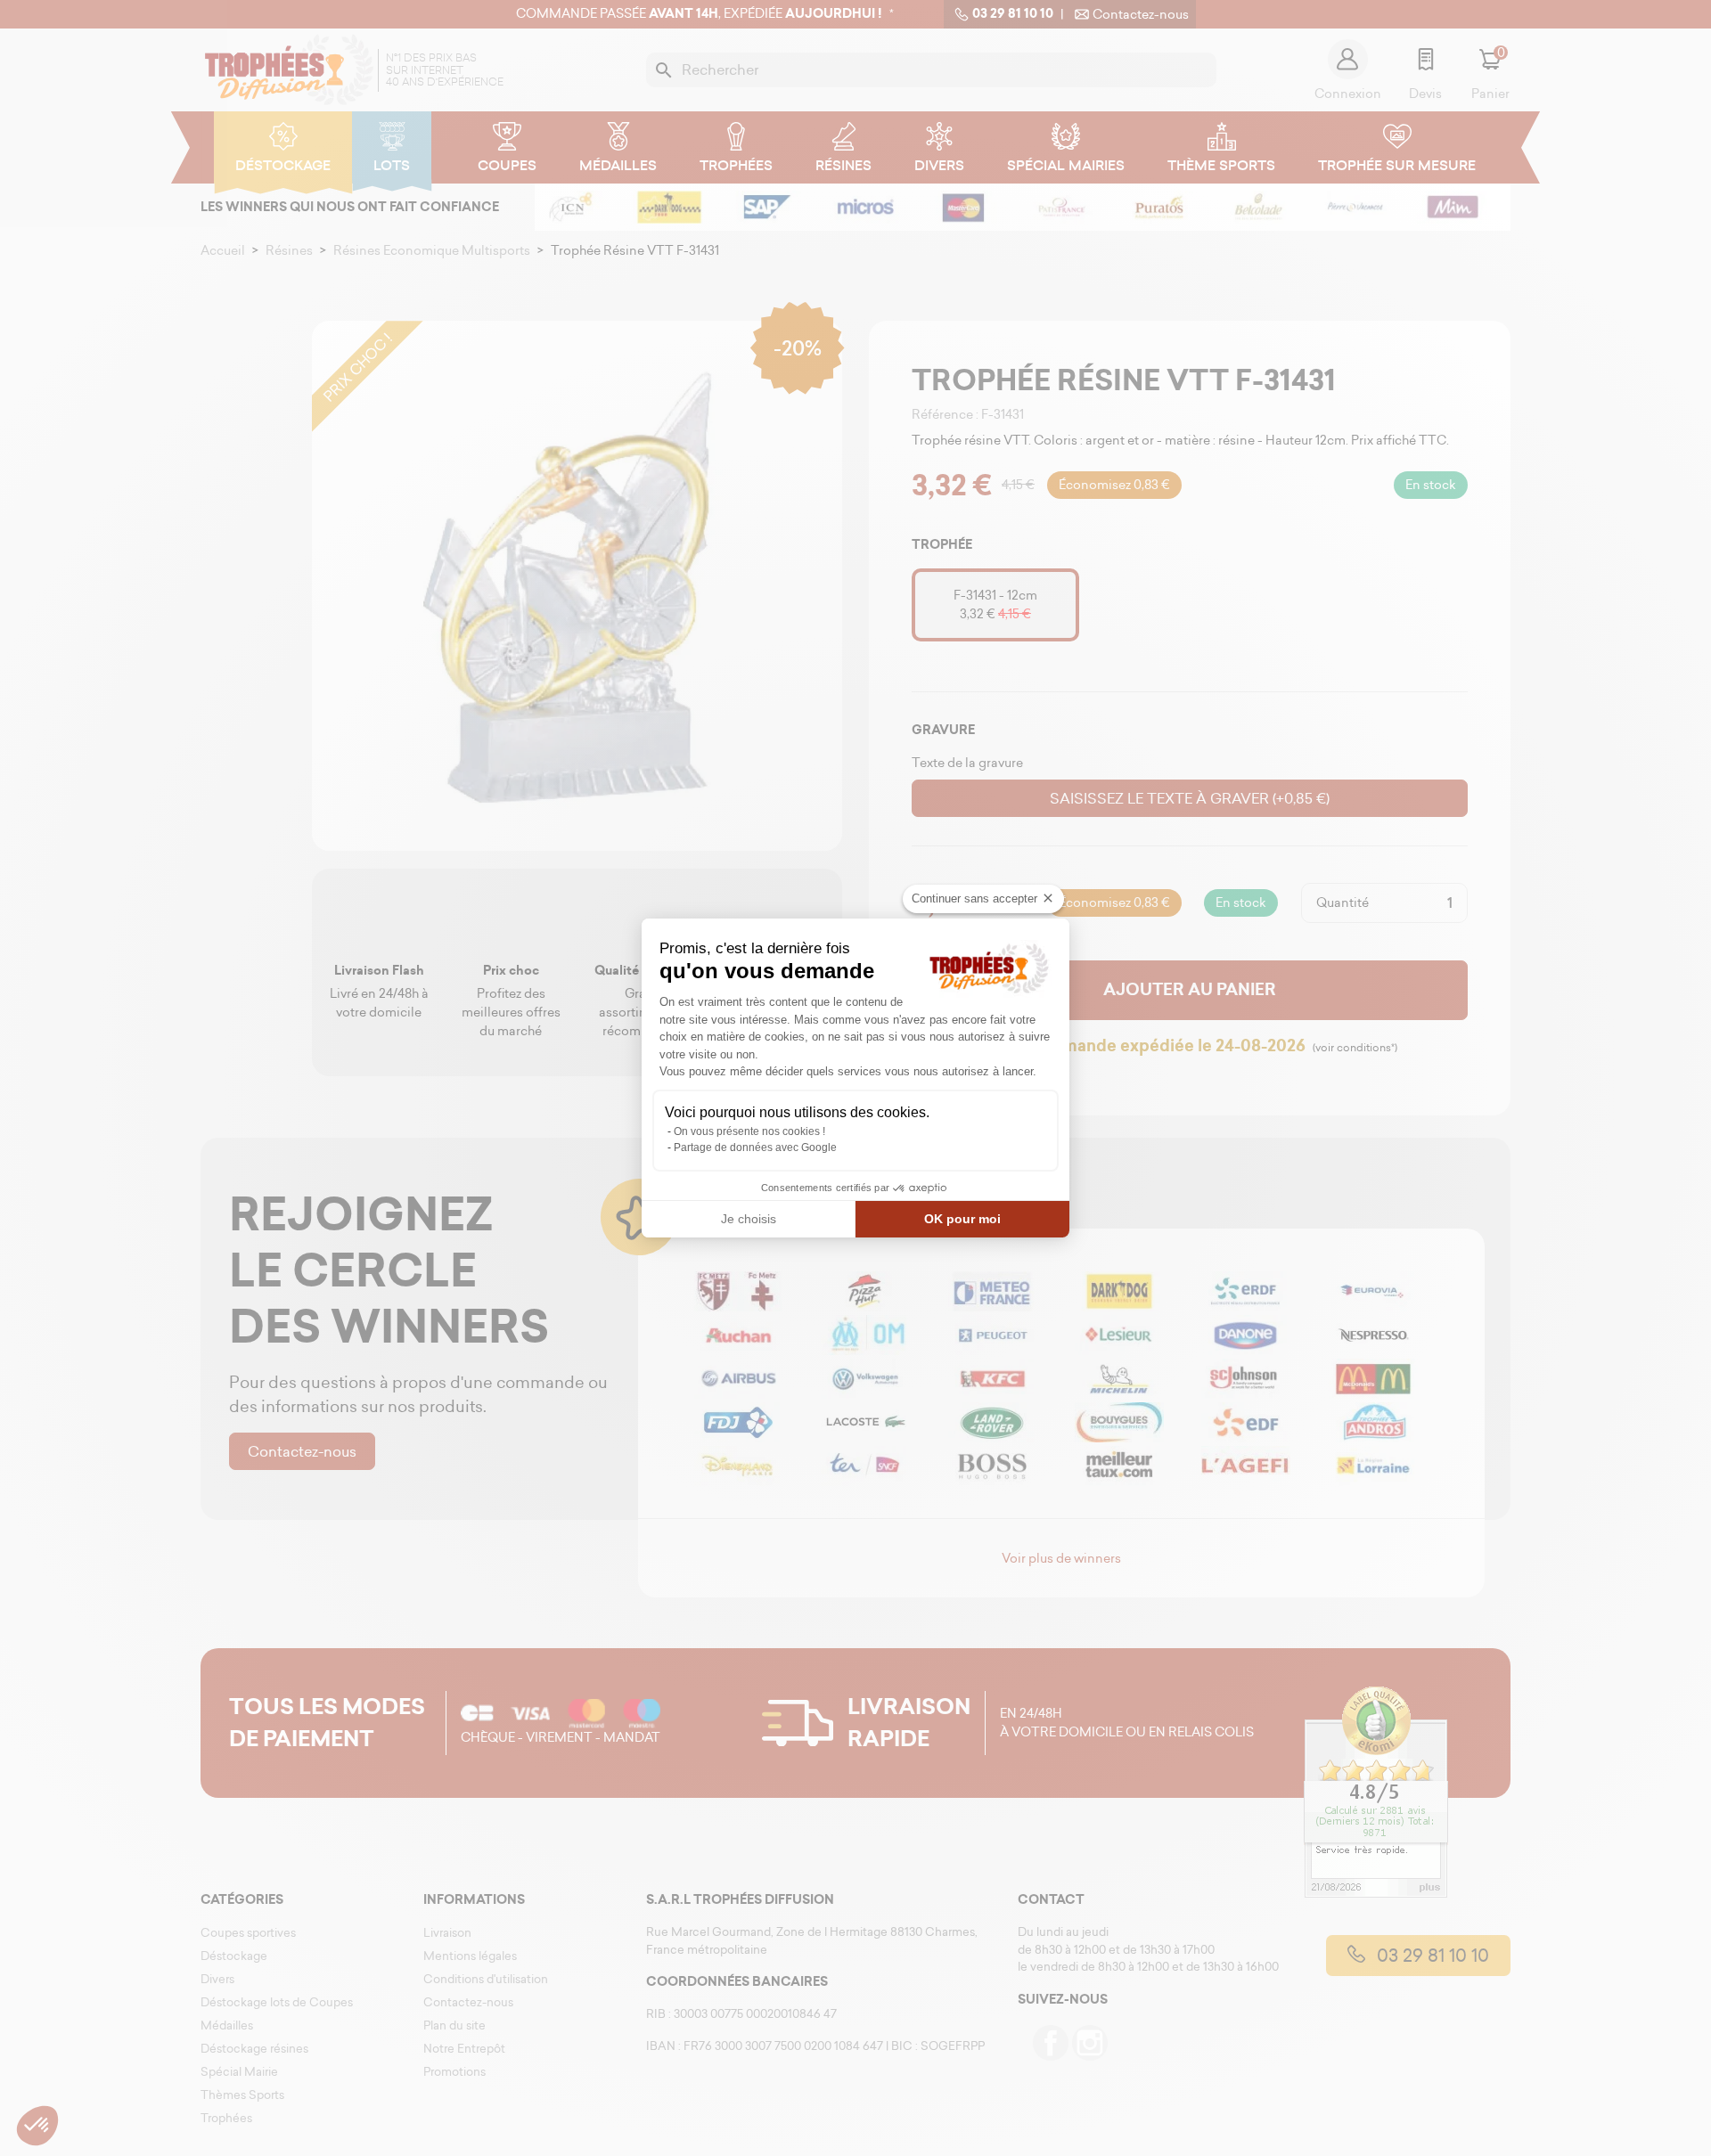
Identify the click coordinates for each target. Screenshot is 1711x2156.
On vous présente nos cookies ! (749, 1131)
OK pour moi (962, 1219)
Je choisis (749, 1219)
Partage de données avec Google (755, 1147)
